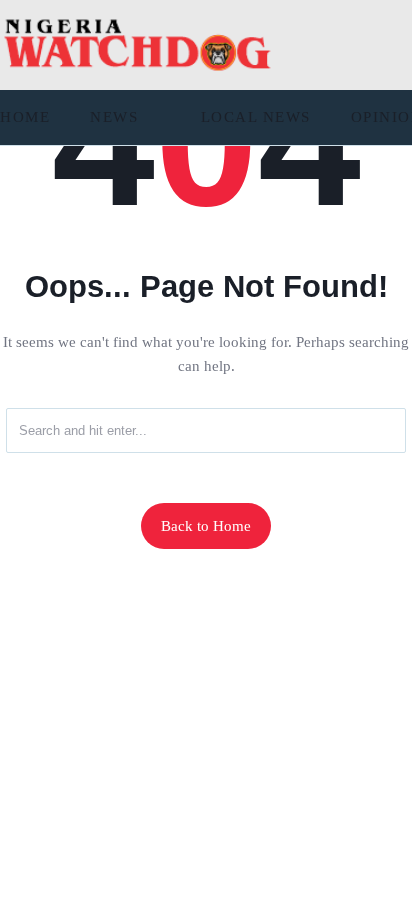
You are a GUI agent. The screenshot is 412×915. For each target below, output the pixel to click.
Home (25, 117)
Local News (256, 117)
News (114, 117)
